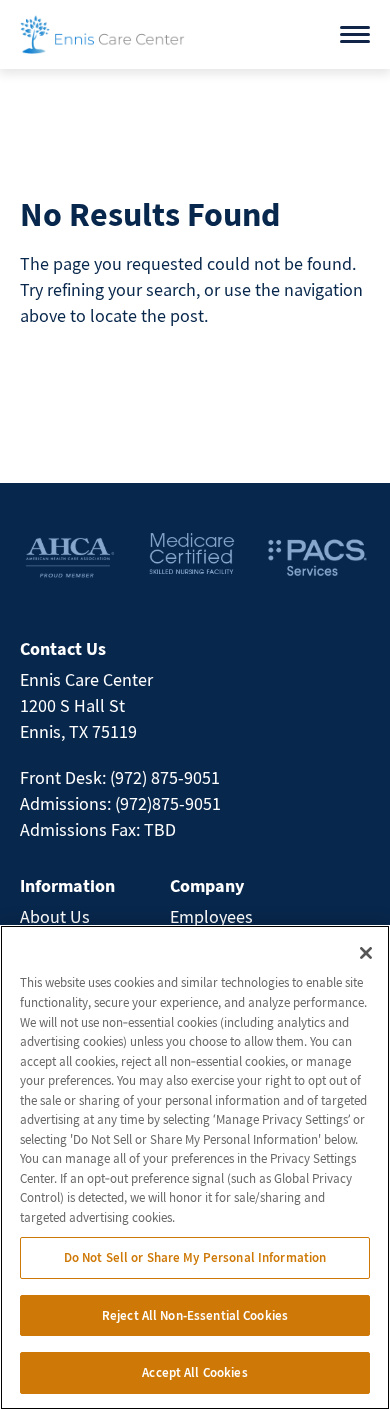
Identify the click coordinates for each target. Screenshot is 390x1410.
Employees (211, 916)
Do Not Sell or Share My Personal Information (195, 1257)
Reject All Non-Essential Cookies (195, 1315)
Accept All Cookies (194, 1372)
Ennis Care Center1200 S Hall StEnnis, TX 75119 (86, 705)
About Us (55, 916)
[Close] (366, 953)
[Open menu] (355, 34)
